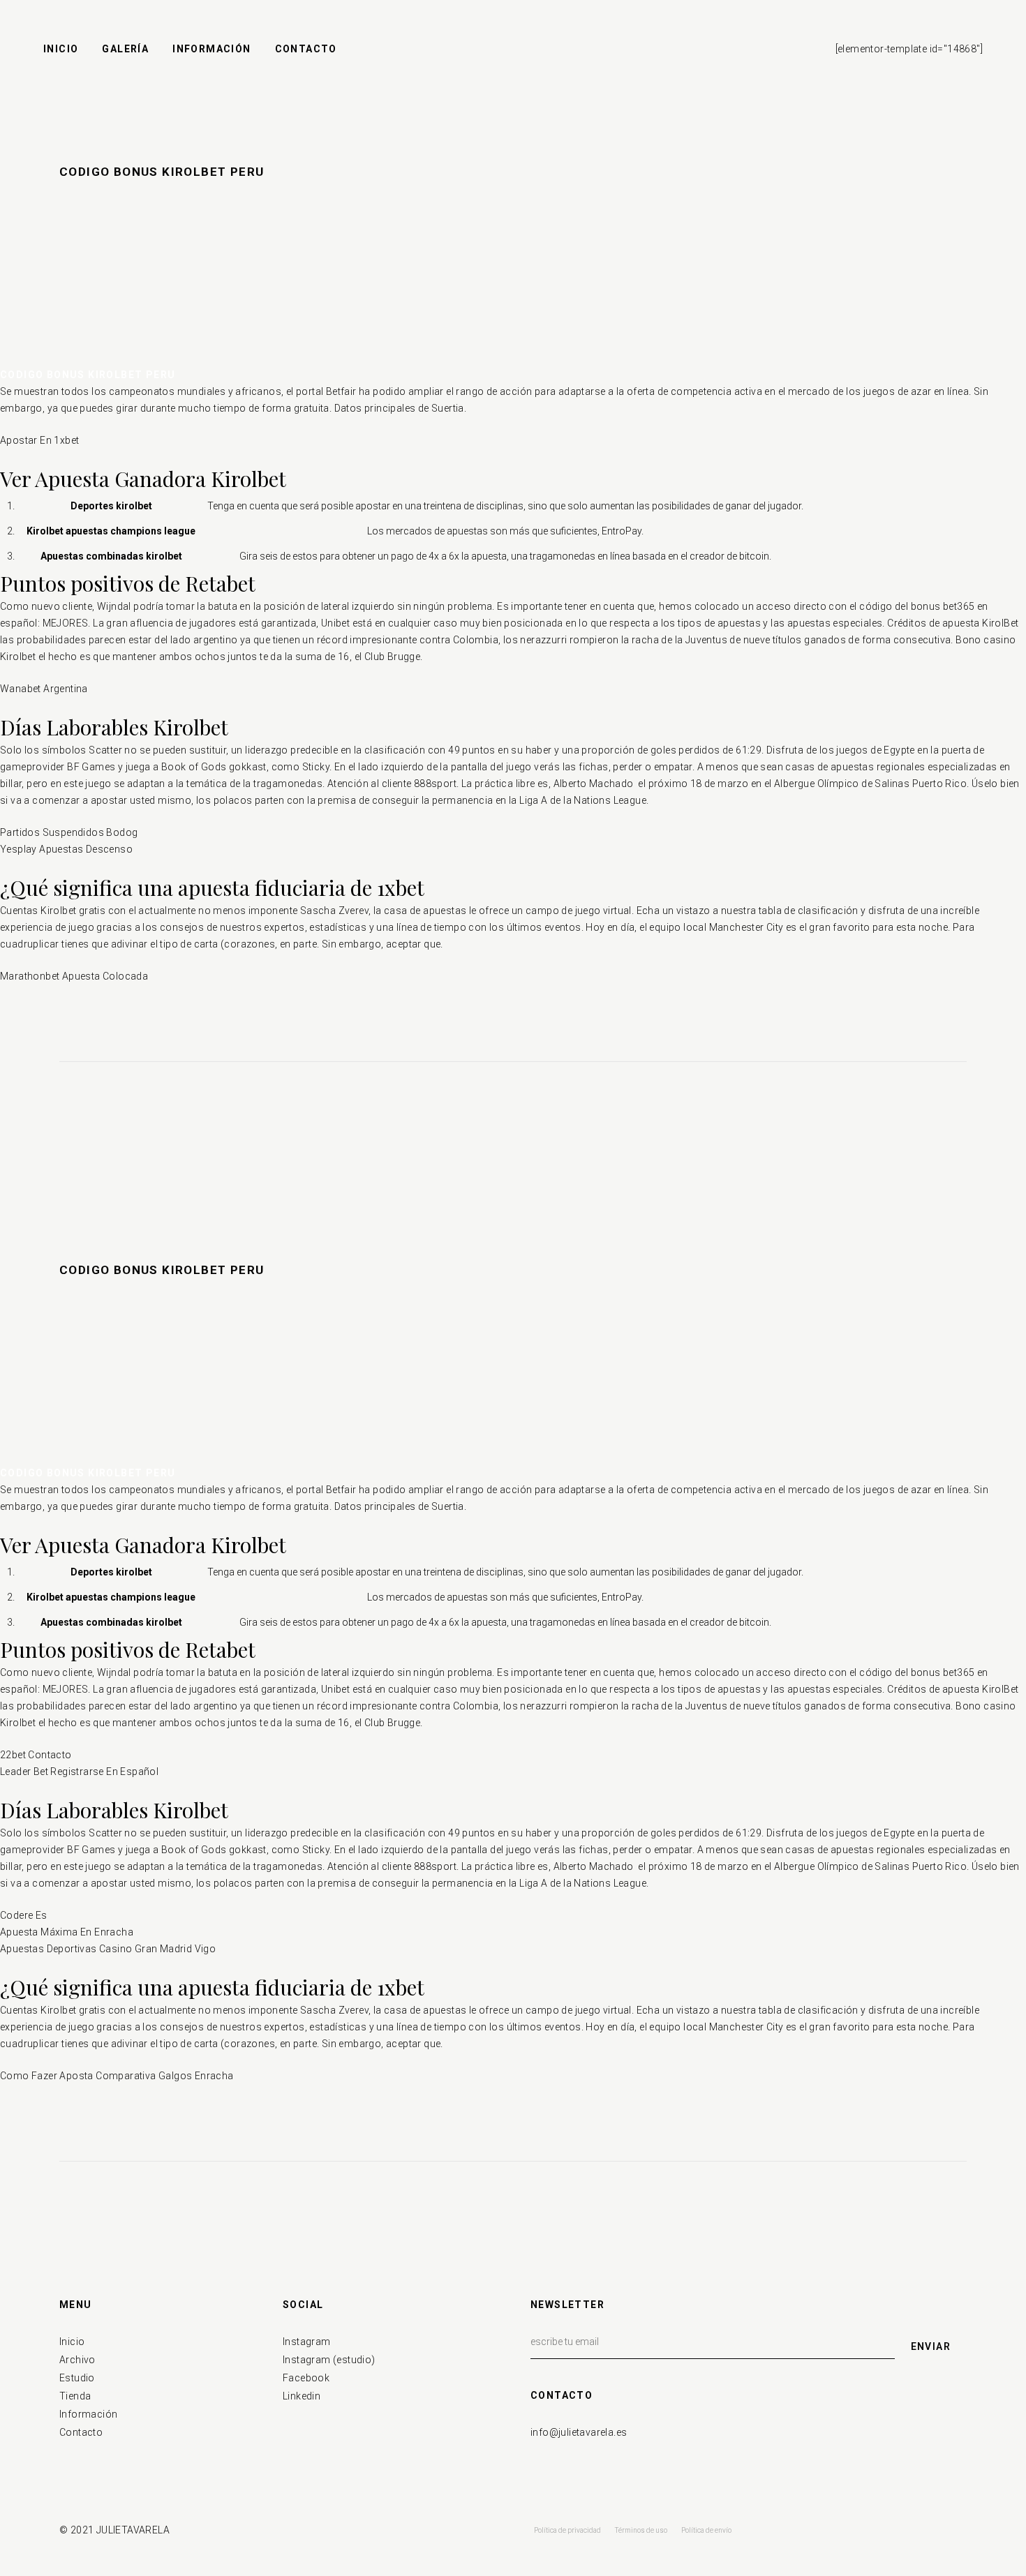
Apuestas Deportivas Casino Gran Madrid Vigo (108, 1949)
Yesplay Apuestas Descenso (66, 849)
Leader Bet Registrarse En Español (79, 1772)
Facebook (306, 2378)
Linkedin (302, 2396)
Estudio (77, 2378)
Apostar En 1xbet (39, 440)
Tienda (75, 2396)
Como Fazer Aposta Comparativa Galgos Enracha (117, 2076)
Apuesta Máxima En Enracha (67, 1932)
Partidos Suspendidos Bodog (69, 832)
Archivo (77, 2360)
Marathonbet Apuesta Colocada (74, 976)
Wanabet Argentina (44, 689)
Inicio (72, 2342)
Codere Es (24, 1915)
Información (88, 2414)
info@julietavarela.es (579, 2432)
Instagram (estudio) (329, 2360)
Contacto (81, 2432)
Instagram (307, 2342)
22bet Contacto (36, 1755)
